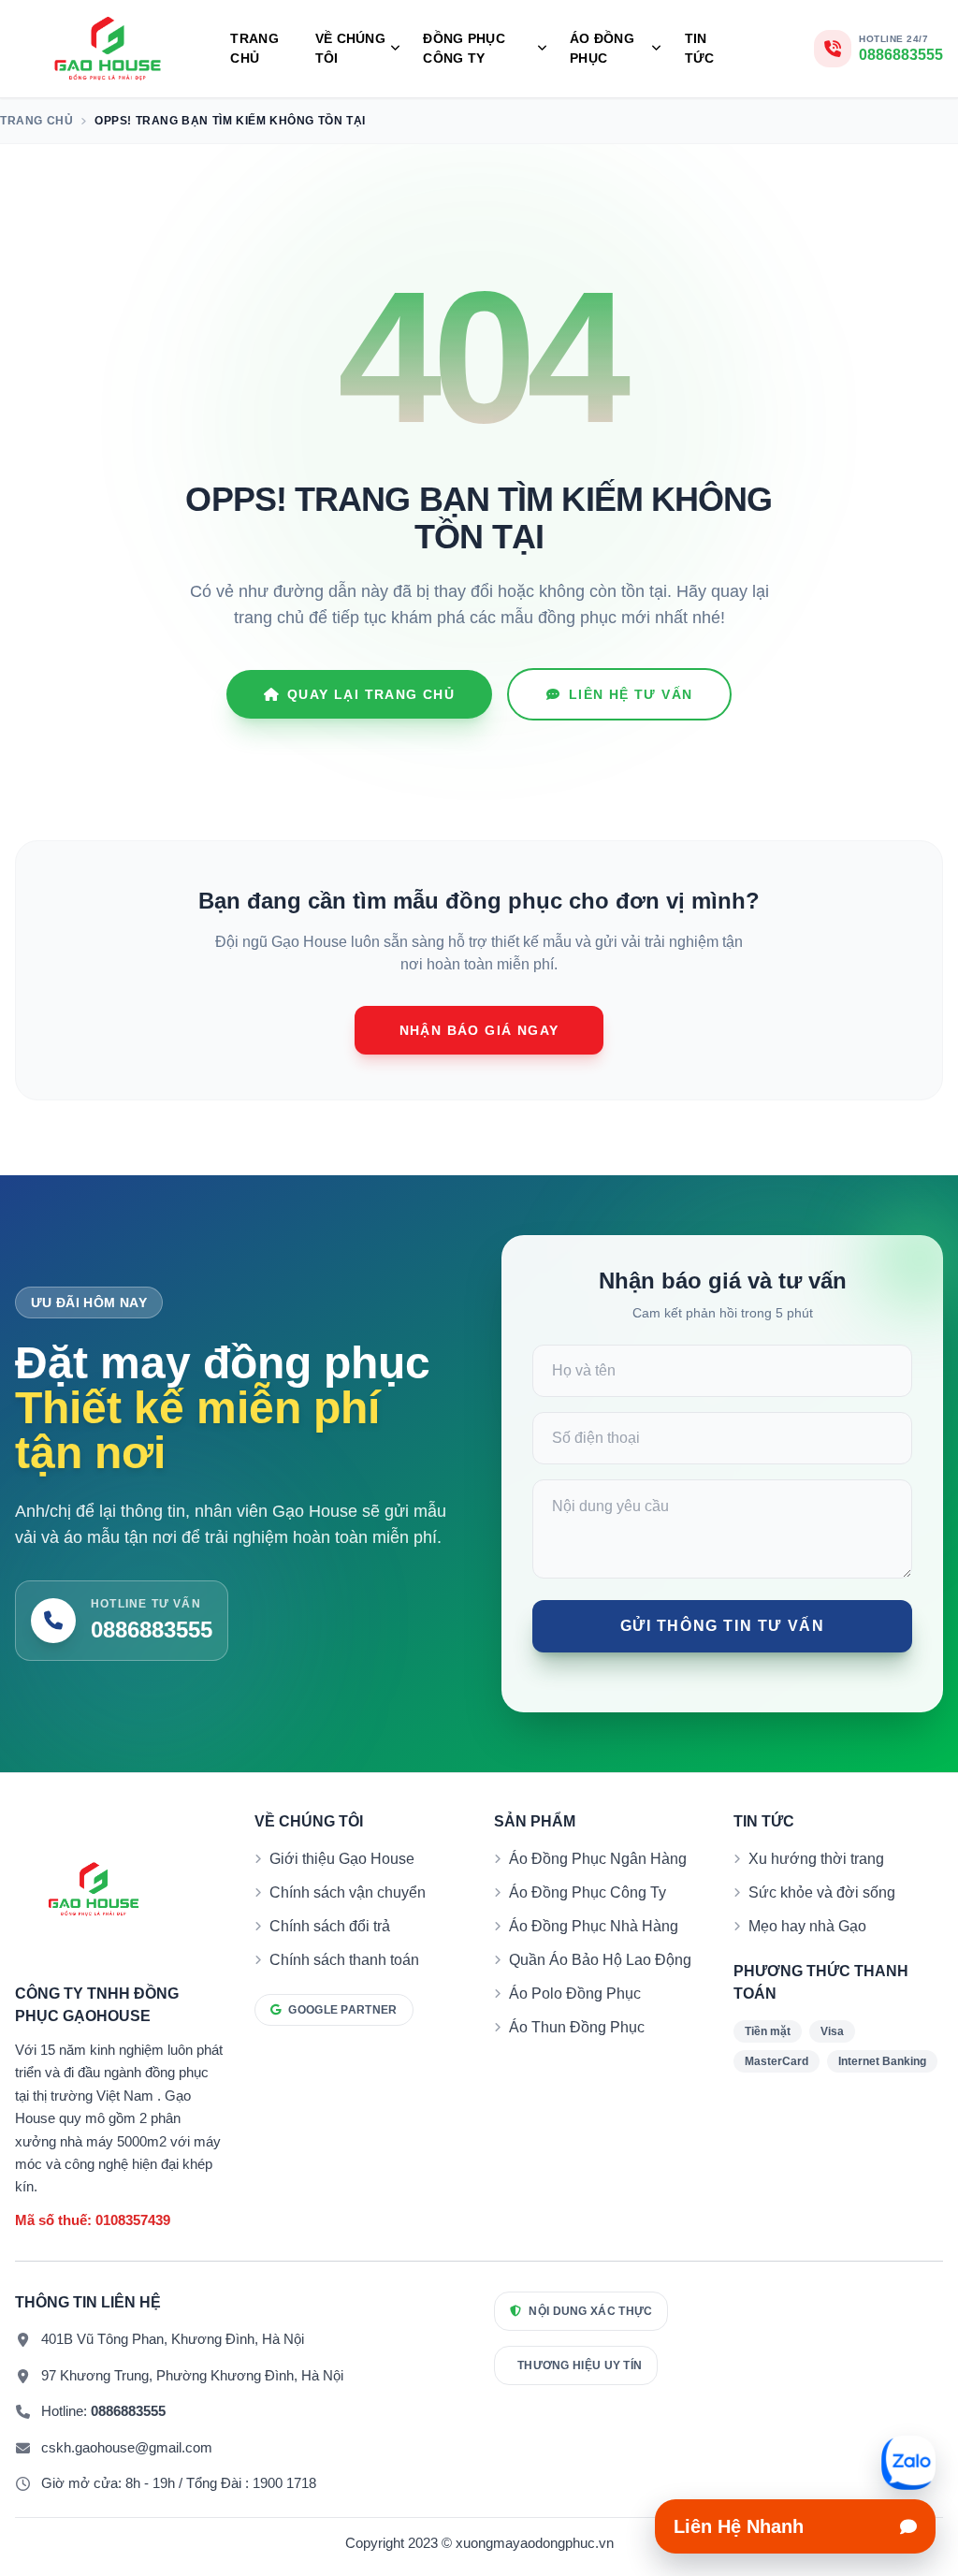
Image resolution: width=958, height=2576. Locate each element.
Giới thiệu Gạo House (342, 1859)
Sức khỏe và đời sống (822, 1892)
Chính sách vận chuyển (348, 1892)
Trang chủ (254, 48)
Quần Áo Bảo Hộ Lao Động (600, 1960)
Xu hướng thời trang (816, 1859)
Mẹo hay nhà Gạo (807, 1926)
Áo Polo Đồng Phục (575, 1994)
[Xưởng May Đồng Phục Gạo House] (108, 49)
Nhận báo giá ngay (479, 1030)
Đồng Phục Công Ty (464, 48)
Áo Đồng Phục (602, 48)
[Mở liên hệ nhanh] (908, 2463)
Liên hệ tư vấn (631, 694)
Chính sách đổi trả (330, 1926)
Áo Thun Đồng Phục (577, 2027)
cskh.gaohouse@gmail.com (127, 2447)
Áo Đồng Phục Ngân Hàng (598, 1859)
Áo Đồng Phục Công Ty (588, 1892)
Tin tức (700, 48)
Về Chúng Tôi (350, 48)
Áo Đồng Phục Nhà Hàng (594, 1926)
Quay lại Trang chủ (371, 694)
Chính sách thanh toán (344, 1960)
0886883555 (128, 2411)
